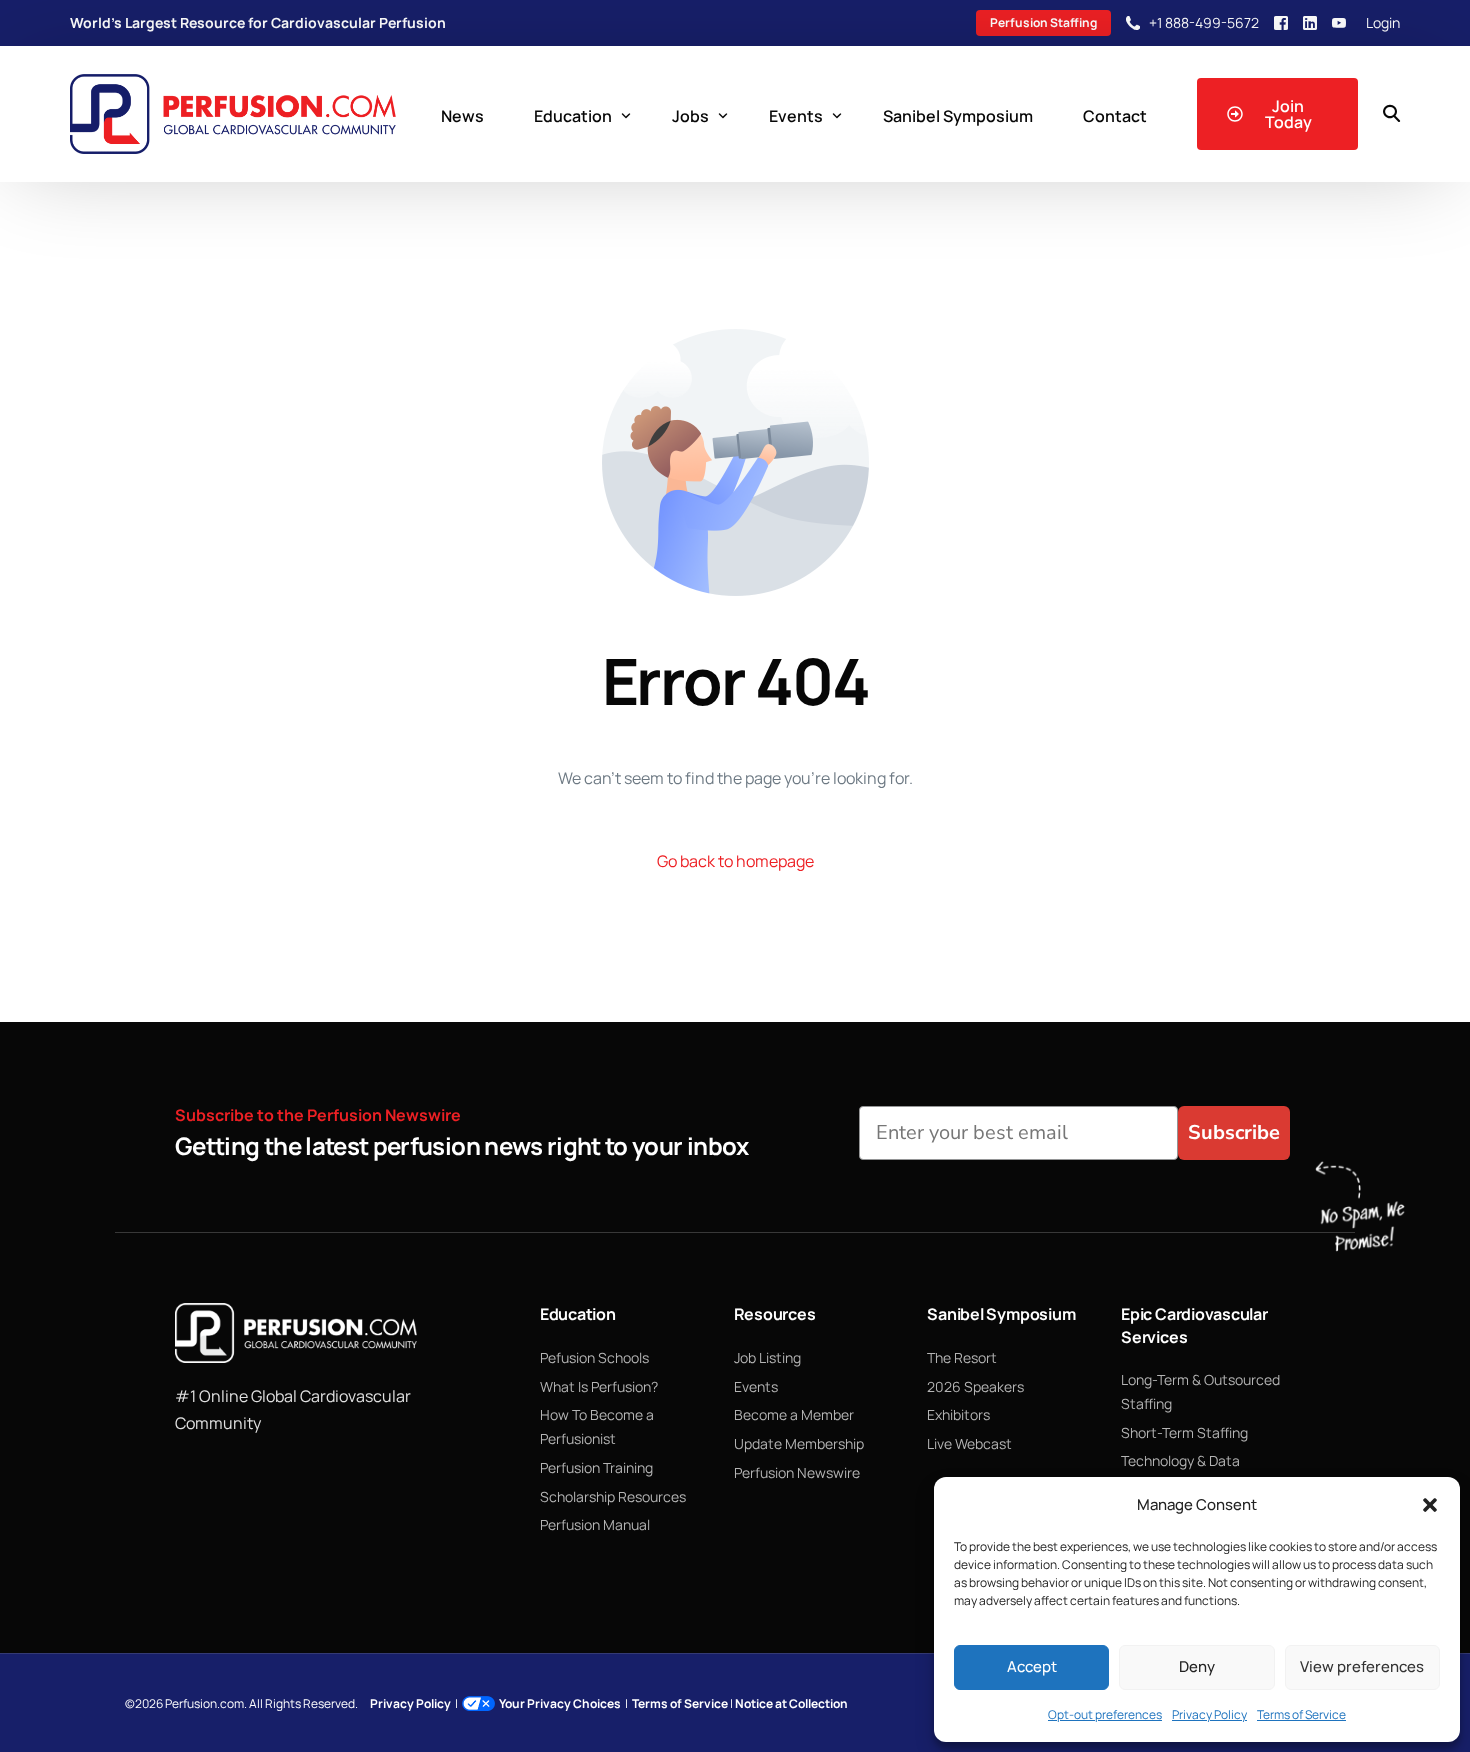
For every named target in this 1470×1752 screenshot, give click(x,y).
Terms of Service (1301, 1714)
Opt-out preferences (1105, 1714)
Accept (1032, 1666)
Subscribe (1234, 1132)
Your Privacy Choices (560, 1703)
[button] (1430, 1505)
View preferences (1362, 1666)
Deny (1197, 1666)
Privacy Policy (1209, 1714)
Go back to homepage (735, 861)
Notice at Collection (791, 1703)
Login (1383, 23)
